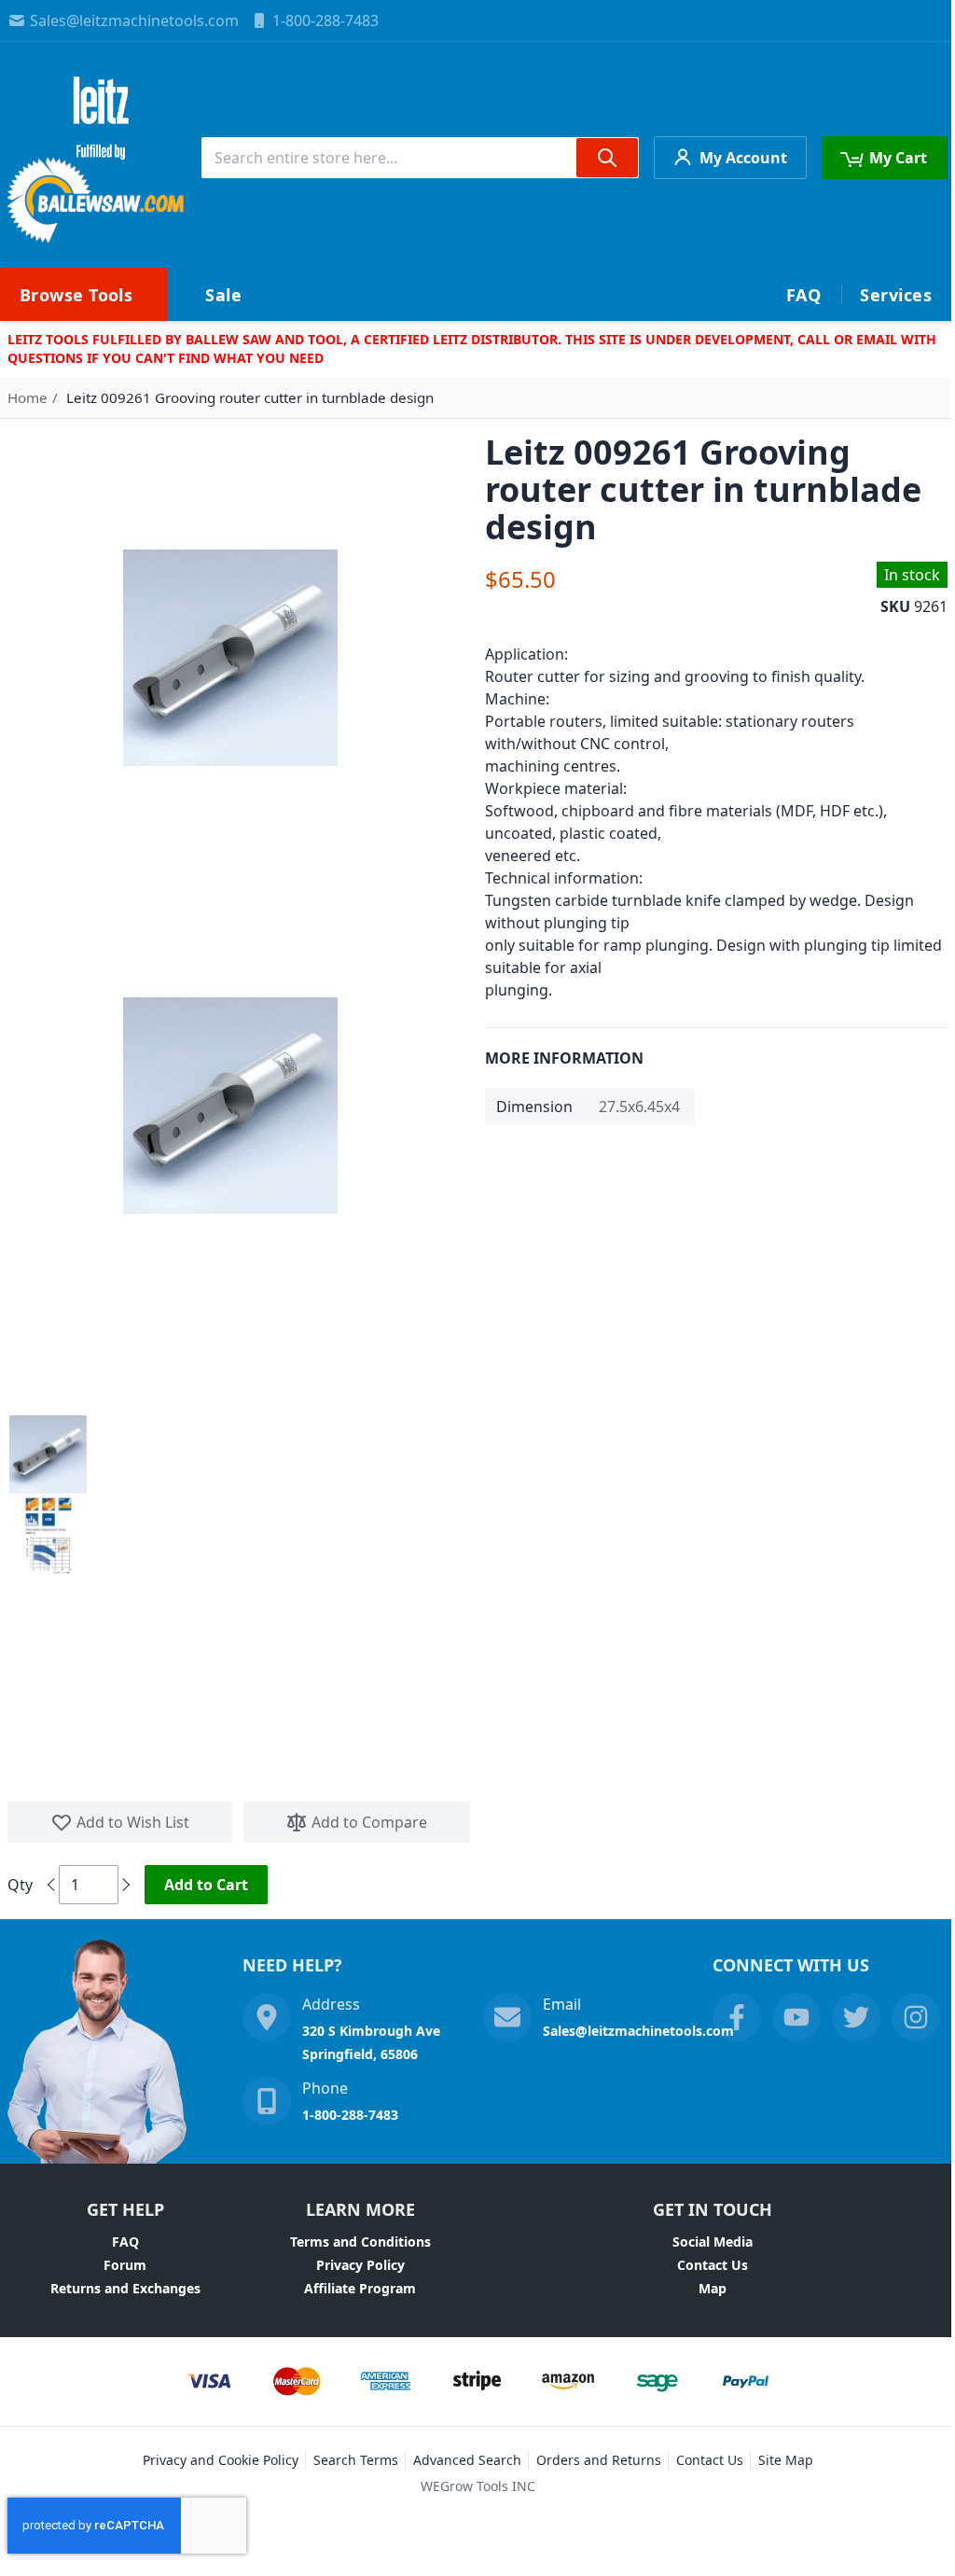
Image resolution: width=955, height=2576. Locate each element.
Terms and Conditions (360, 2242)
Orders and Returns (599, 2460)
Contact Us (713, 2265)
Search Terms (356, 2460)
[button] (48, 1455)
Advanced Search (467, 2460)
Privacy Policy (360, 2265)
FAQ (125, 2242)
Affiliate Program (360, 2288)
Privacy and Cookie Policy (221, 2460)
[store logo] (97, 158)
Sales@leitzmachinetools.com (134, 21)
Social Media (713, 2242)
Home (28, 397)
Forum (125, 2265)
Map (713, 2288)
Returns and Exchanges (125, 2288)
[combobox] (420, 158)
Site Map (786, 2460)
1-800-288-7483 (325, 21)
